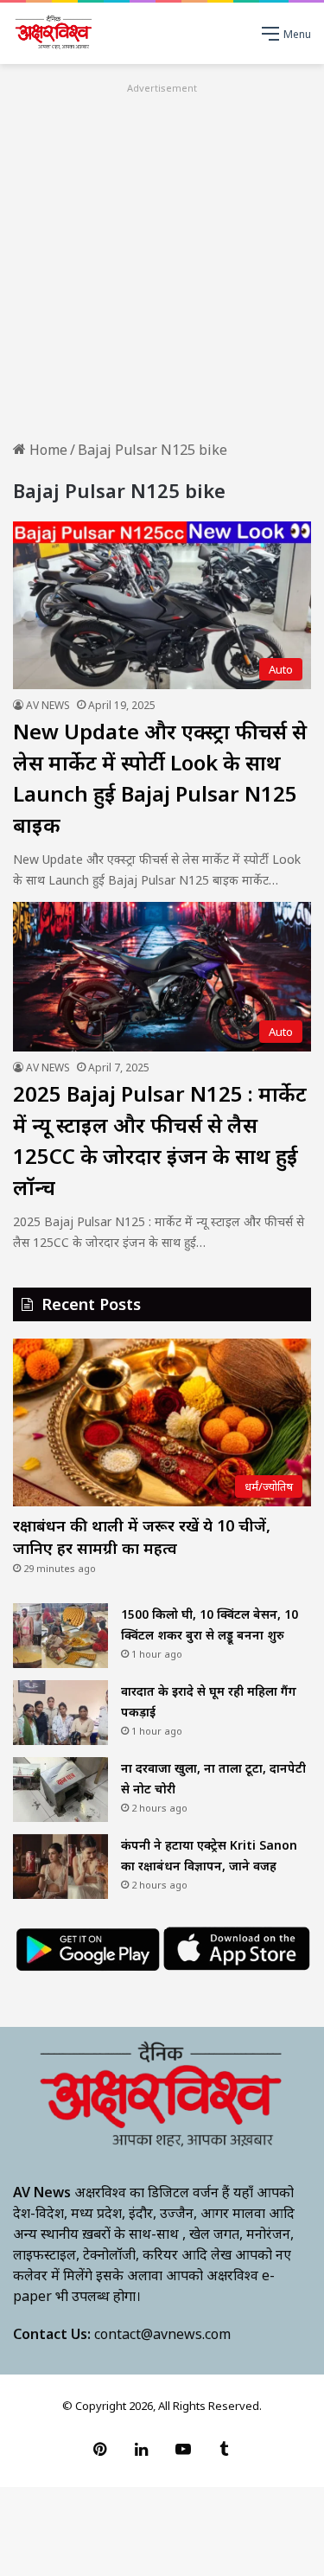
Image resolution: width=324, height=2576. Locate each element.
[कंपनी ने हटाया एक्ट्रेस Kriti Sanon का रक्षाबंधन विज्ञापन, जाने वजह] (60, 1866)
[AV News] (54, 33)
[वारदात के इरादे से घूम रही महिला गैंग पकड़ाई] (60, 1713)
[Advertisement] (162, 260)
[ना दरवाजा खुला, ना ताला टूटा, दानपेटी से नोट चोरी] (60, 1790)
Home (47, 450)
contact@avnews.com (162, 2334)
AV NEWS (48, 705)
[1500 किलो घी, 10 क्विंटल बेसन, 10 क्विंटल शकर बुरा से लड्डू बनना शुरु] (60, 1636)
